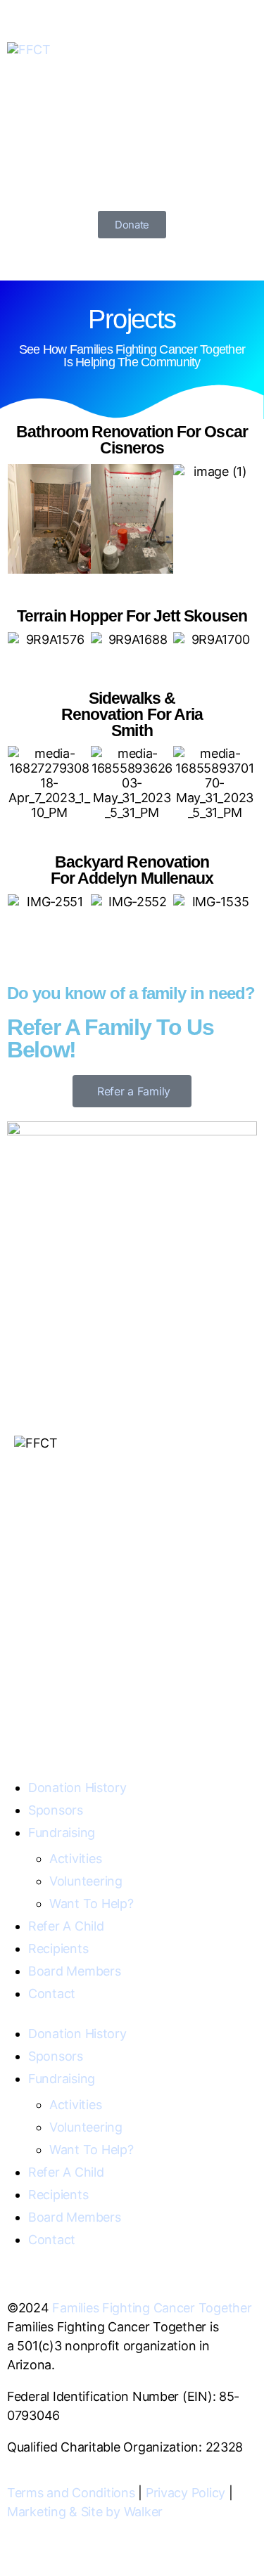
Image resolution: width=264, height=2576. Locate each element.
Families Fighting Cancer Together (152, 2308)
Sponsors (56, 1810)
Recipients (58, 1949)
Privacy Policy (186, 2493)
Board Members (75, 1971)
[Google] (108, 1684)
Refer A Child (66, 1926)
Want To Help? (92, 1904)
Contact (52, 1994)
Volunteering (86, 1881)
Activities (75, 1859)
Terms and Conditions (71, 2493)
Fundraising (62, 1833)
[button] (21, 519)
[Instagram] (70, 1684)
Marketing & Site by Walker (85, 2512)
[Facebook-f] (32, 1684)
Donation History (77, 1788)
